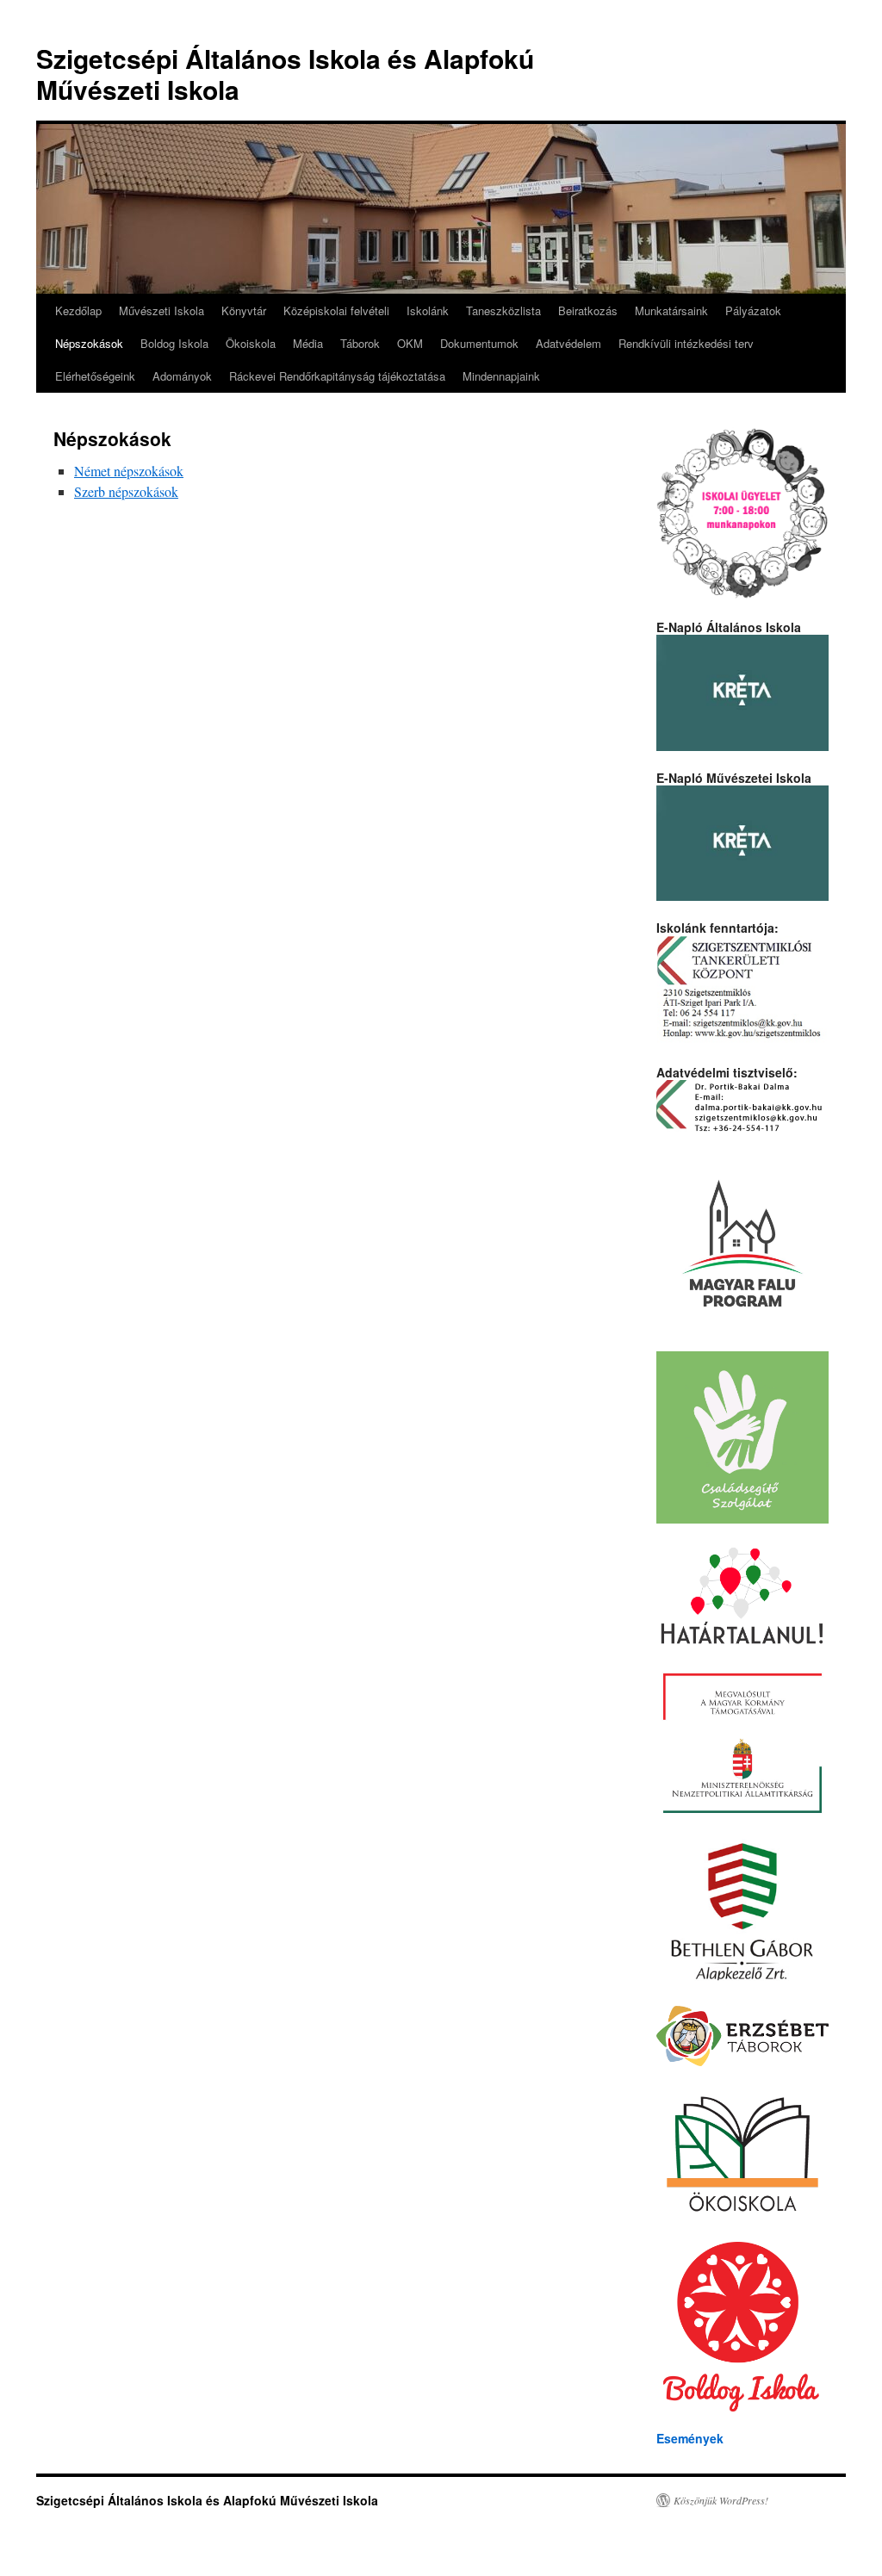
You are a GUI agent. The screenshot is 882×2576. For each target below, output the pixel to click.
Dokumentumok (479, 343)
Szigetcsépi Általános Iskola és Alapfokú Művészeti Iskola (285, 74)
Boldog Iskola (174, 343)
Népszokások (89, 343)
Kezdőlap (78, 310)
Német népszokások (129, 471)
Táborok (360, 343)
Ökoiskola (251, 343)
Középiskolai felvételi (336, 310)
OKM (410, 343)
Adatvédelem (568, 343)
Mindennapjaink (501, 376)
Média (308, 343)
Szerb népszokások (126, 491)
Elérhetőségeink (95, 376)
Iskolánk (428, 310)
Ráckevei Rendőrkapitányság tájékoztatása (337, 376)
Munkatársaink (671, 310)
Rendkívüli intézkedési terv (686, 343)
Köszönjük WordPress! (721, 2500)
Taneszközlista (503, 310)
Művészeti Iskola (161, 310)
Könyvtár (244, 310)
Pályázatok (753, 310)
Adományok (182, 376)
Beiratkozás (588, 310)
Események (690, 2438)
